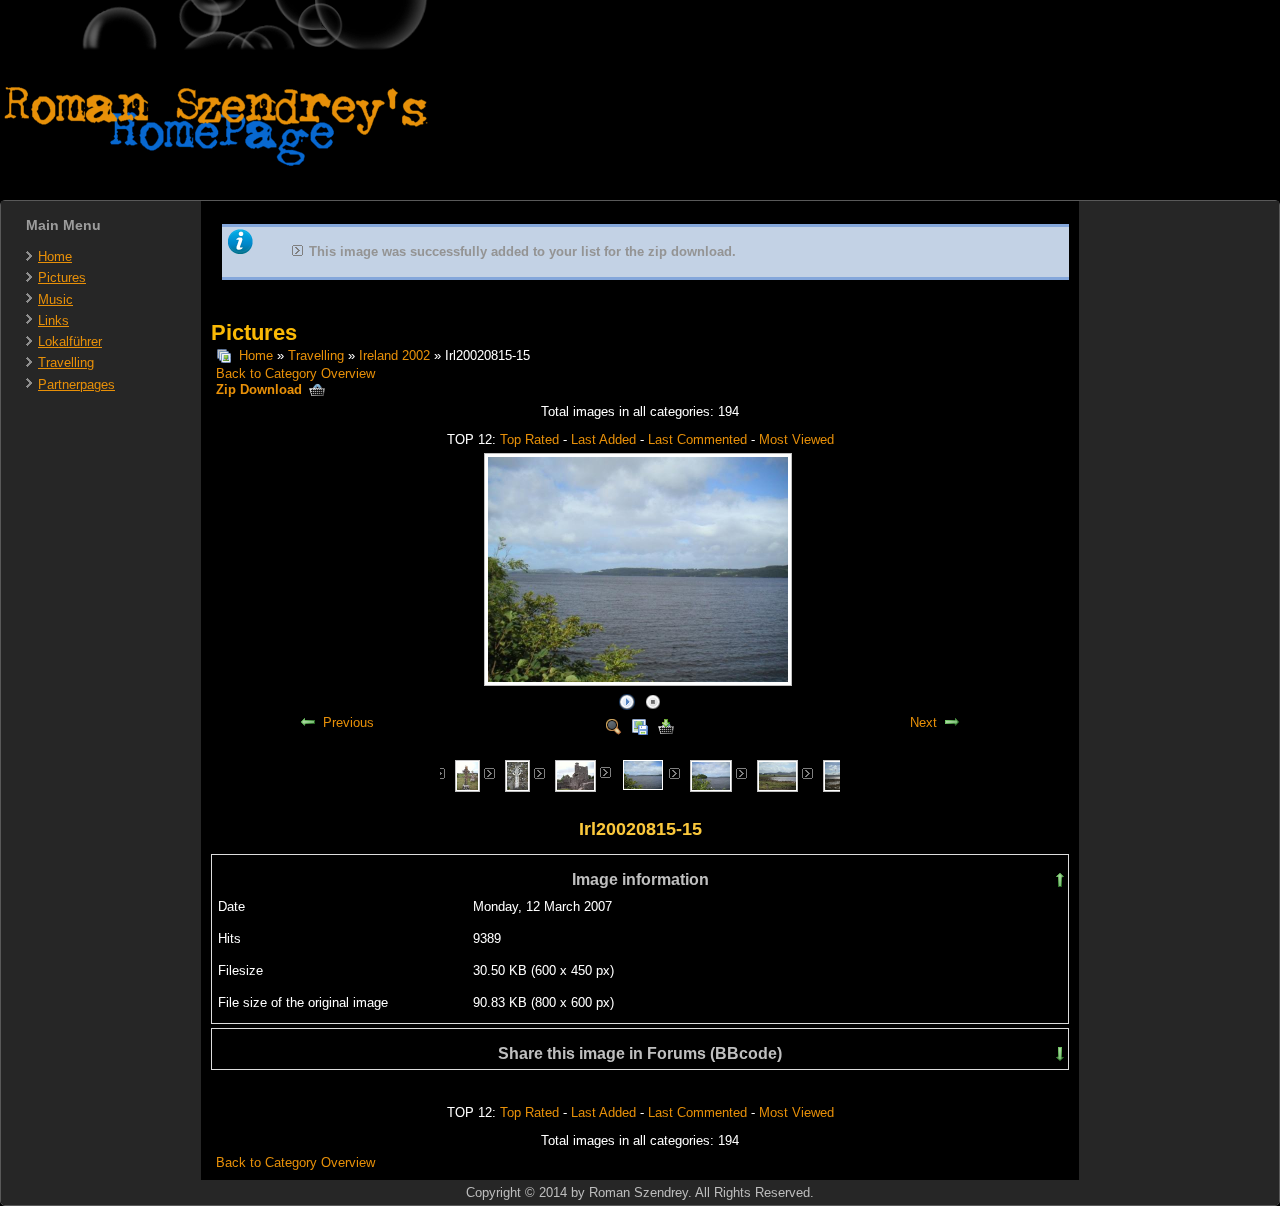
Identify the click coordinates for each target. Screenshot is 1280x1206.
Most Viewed (796, 439)
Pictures (62, 277)
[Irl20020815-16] (711, 774)
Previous (348, 722)
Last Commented (697, 439)
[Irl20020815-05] (467, 774)
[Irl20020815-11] (517, 774)
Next (923, 722)
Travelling (66, 362)
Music (55, 299)
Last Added (603, 439)
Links (53, 320)
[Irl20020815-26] (778, 774)
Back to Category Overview (295, 373)
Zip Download (261, 389)
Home (55, 256)
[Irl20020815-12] (576, 774)
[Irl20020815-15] (643, 773)
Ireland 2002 (394, 355)
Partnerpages (76, 384)
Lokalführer (70, 341)
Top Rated (529, 439)
